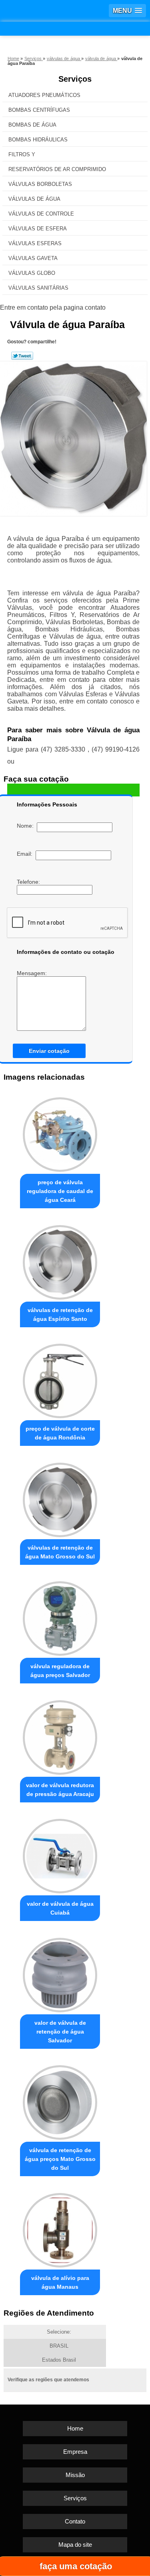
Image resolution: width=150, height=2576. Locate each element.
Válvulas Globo (32, 273)
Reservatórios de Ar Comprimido (57, 169)
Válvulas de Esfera (38, 229)
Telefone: (29, 882)
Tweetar (22, 356)
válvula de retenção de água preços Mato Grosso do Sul (60, 2159)
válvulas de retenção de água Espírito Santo (60, 1314)
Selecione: (59, 2332)
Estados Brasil (59, 2360)
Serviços (75, 79)
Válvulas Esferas (35, 243)
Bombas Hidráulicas (38, 140)
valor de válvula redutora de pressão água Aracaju (60, 1790)
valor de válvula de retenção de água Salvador (60, 2032)
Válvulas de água (34, 199)
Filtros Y (22, 154)
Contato (75, 2521)
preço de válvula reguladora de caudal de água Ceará (60, 1191)
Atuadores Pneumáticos (44, 95)
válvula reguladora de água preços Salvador (60, 1671)
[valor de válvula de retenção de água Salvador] (60, 1973)
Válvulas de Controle (41, 214)
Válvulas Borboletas (40, 184)
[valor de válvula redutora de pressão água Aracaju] (60, 1735)
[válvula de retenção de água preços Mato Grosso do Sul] (60, 2101)
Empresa (75, 2452)
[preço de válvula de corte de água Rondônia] (60, 1379)
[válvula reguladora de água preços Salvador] (60, 1617)
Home (75, 2428)
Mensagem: (33, 973)
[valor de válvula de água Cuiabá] (60, 1854)
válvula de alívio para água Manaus (60, 2282)
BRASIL (59, 2346)
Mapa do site (75, 2545)
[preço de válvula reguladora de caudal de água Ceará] (60, 1133)
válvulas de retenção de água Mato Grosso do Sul (60, 1552)
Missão (75, 2475)
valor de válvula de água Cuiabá (60, 1908)
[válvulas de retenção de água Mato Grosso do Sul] (60, 1498)
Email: (26, 854)
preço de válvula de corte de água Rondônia (60, 1433)
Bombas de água (32, 125)
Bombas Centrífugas (39, 110)
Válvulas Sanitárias (38, 288)
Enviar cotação (49, 1051)
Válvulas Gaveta (33, 258)
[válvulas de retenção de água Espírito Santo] (60, 1260)
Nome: (27, 826)
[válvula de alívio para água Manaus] (60, 2228)
